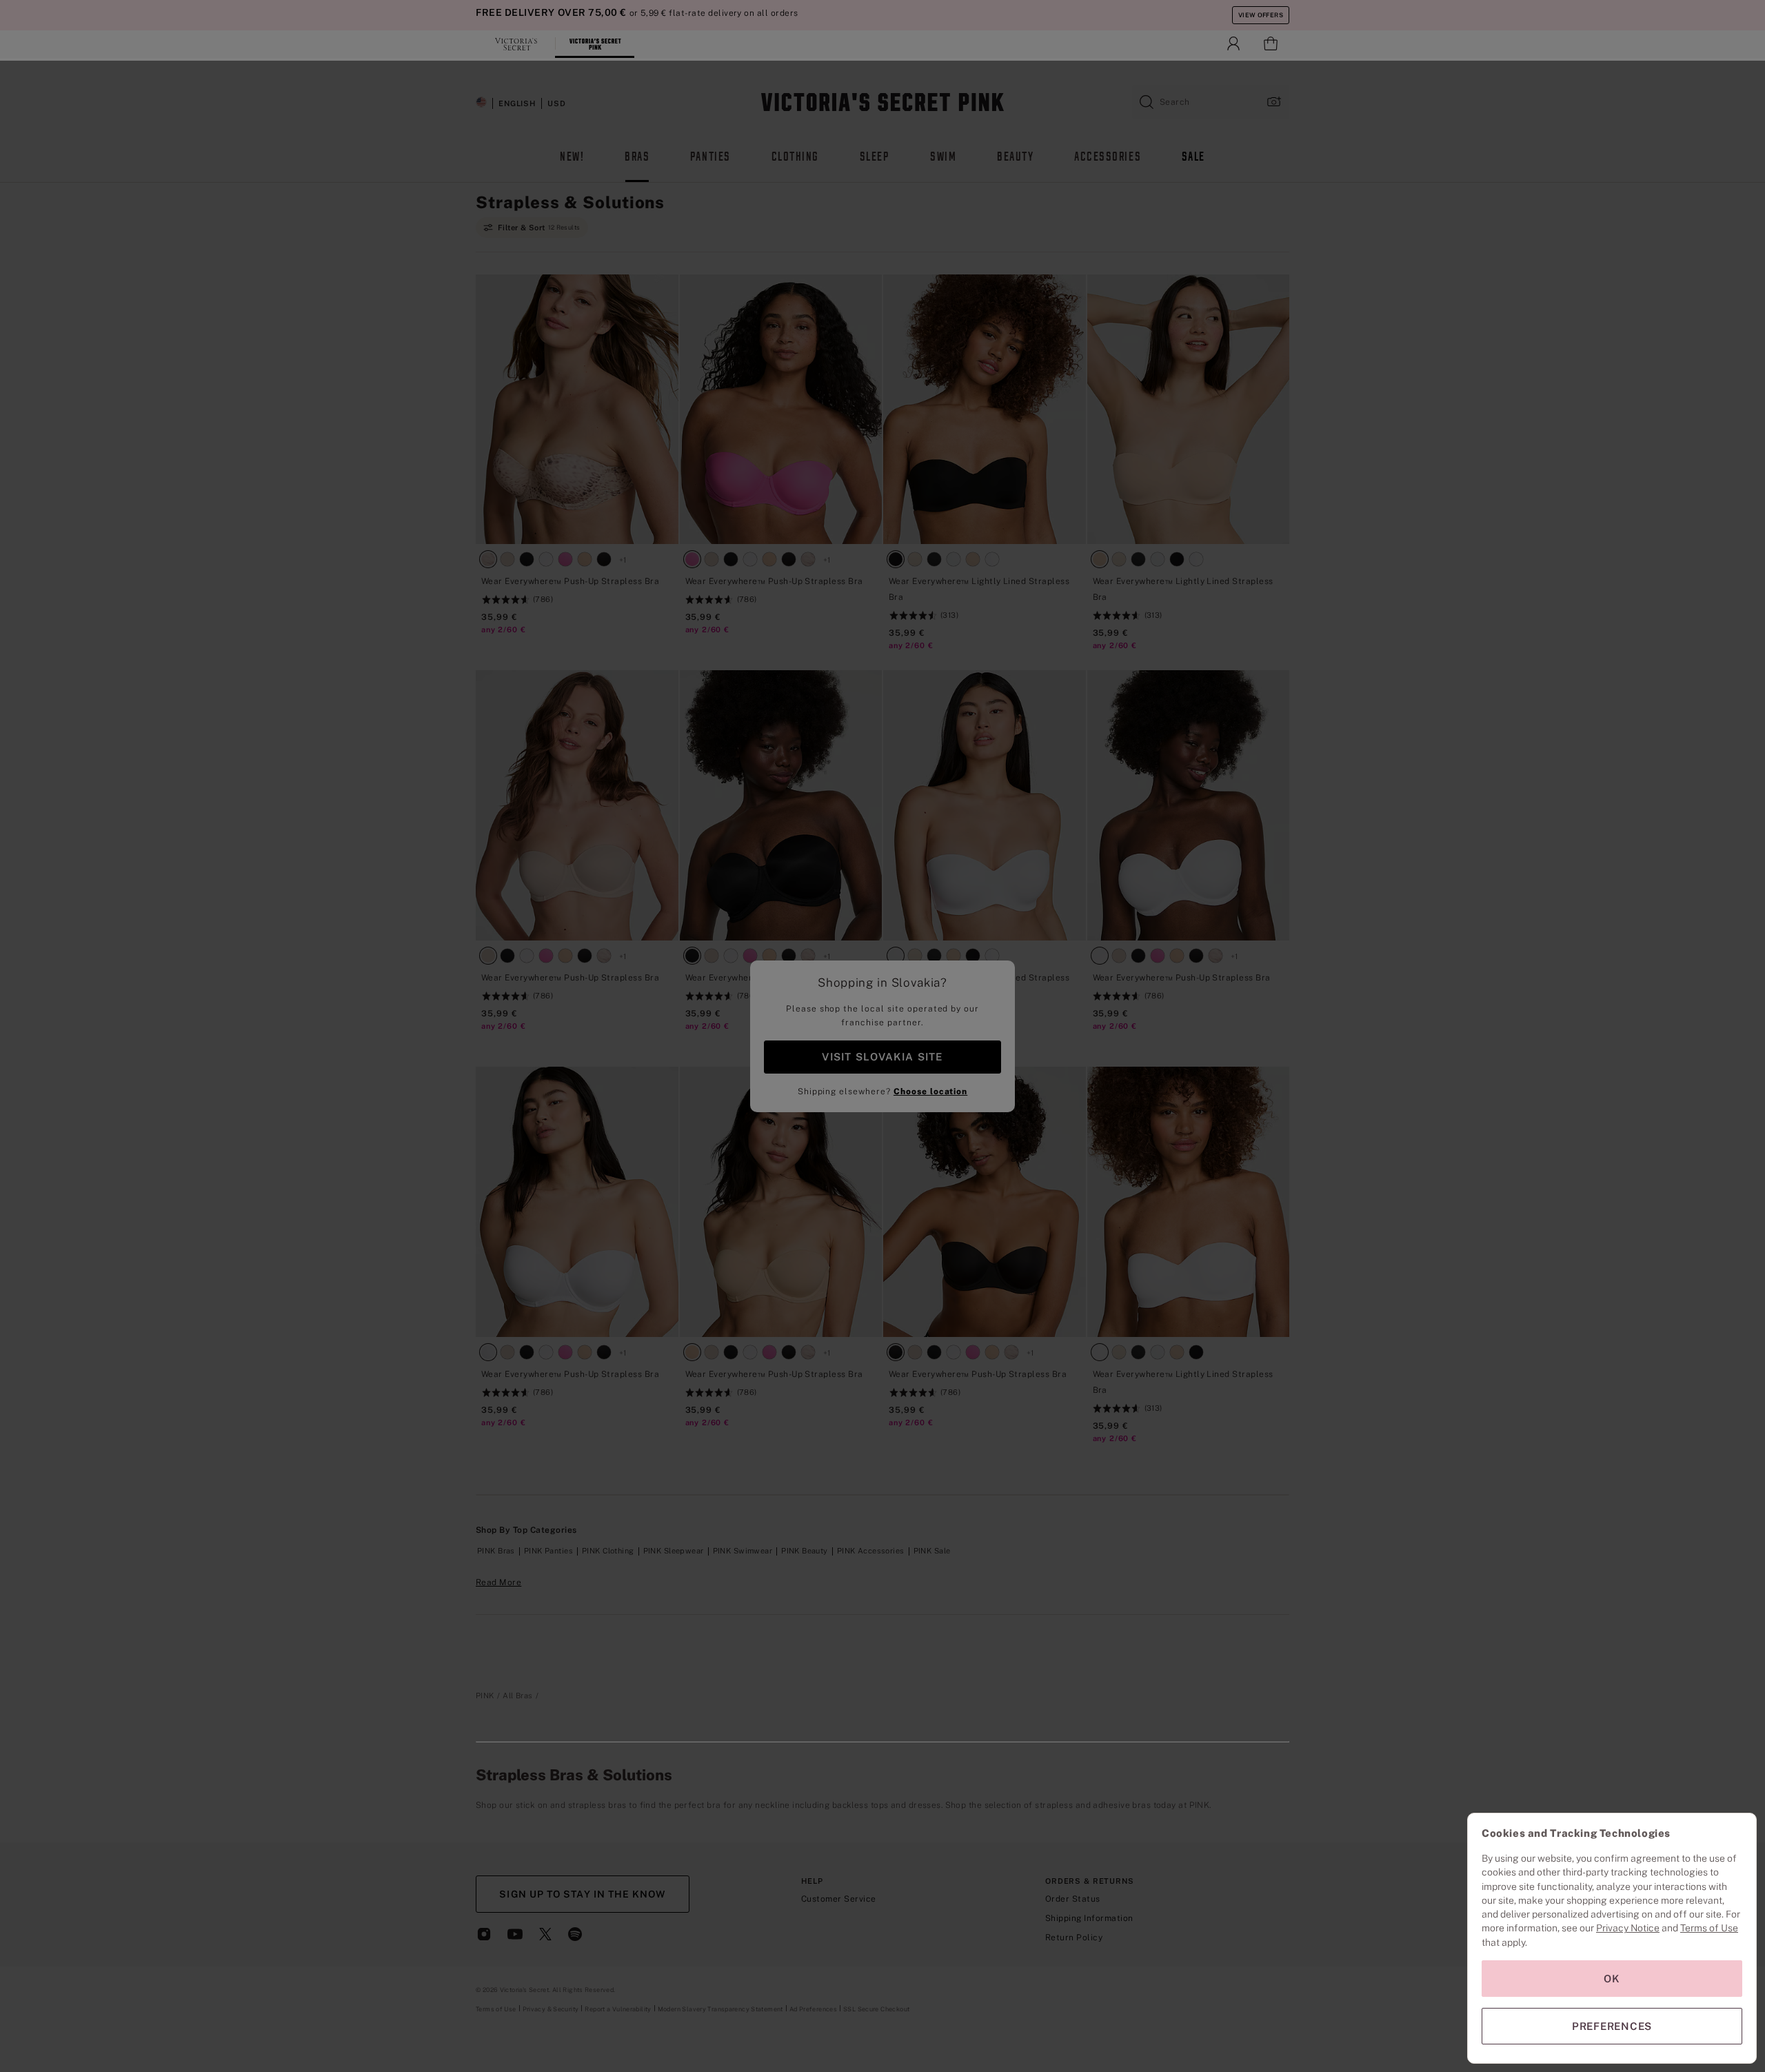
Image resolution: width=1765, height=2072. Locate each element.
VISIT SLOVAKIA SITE (882, 1057)
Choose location (930, 1092)
